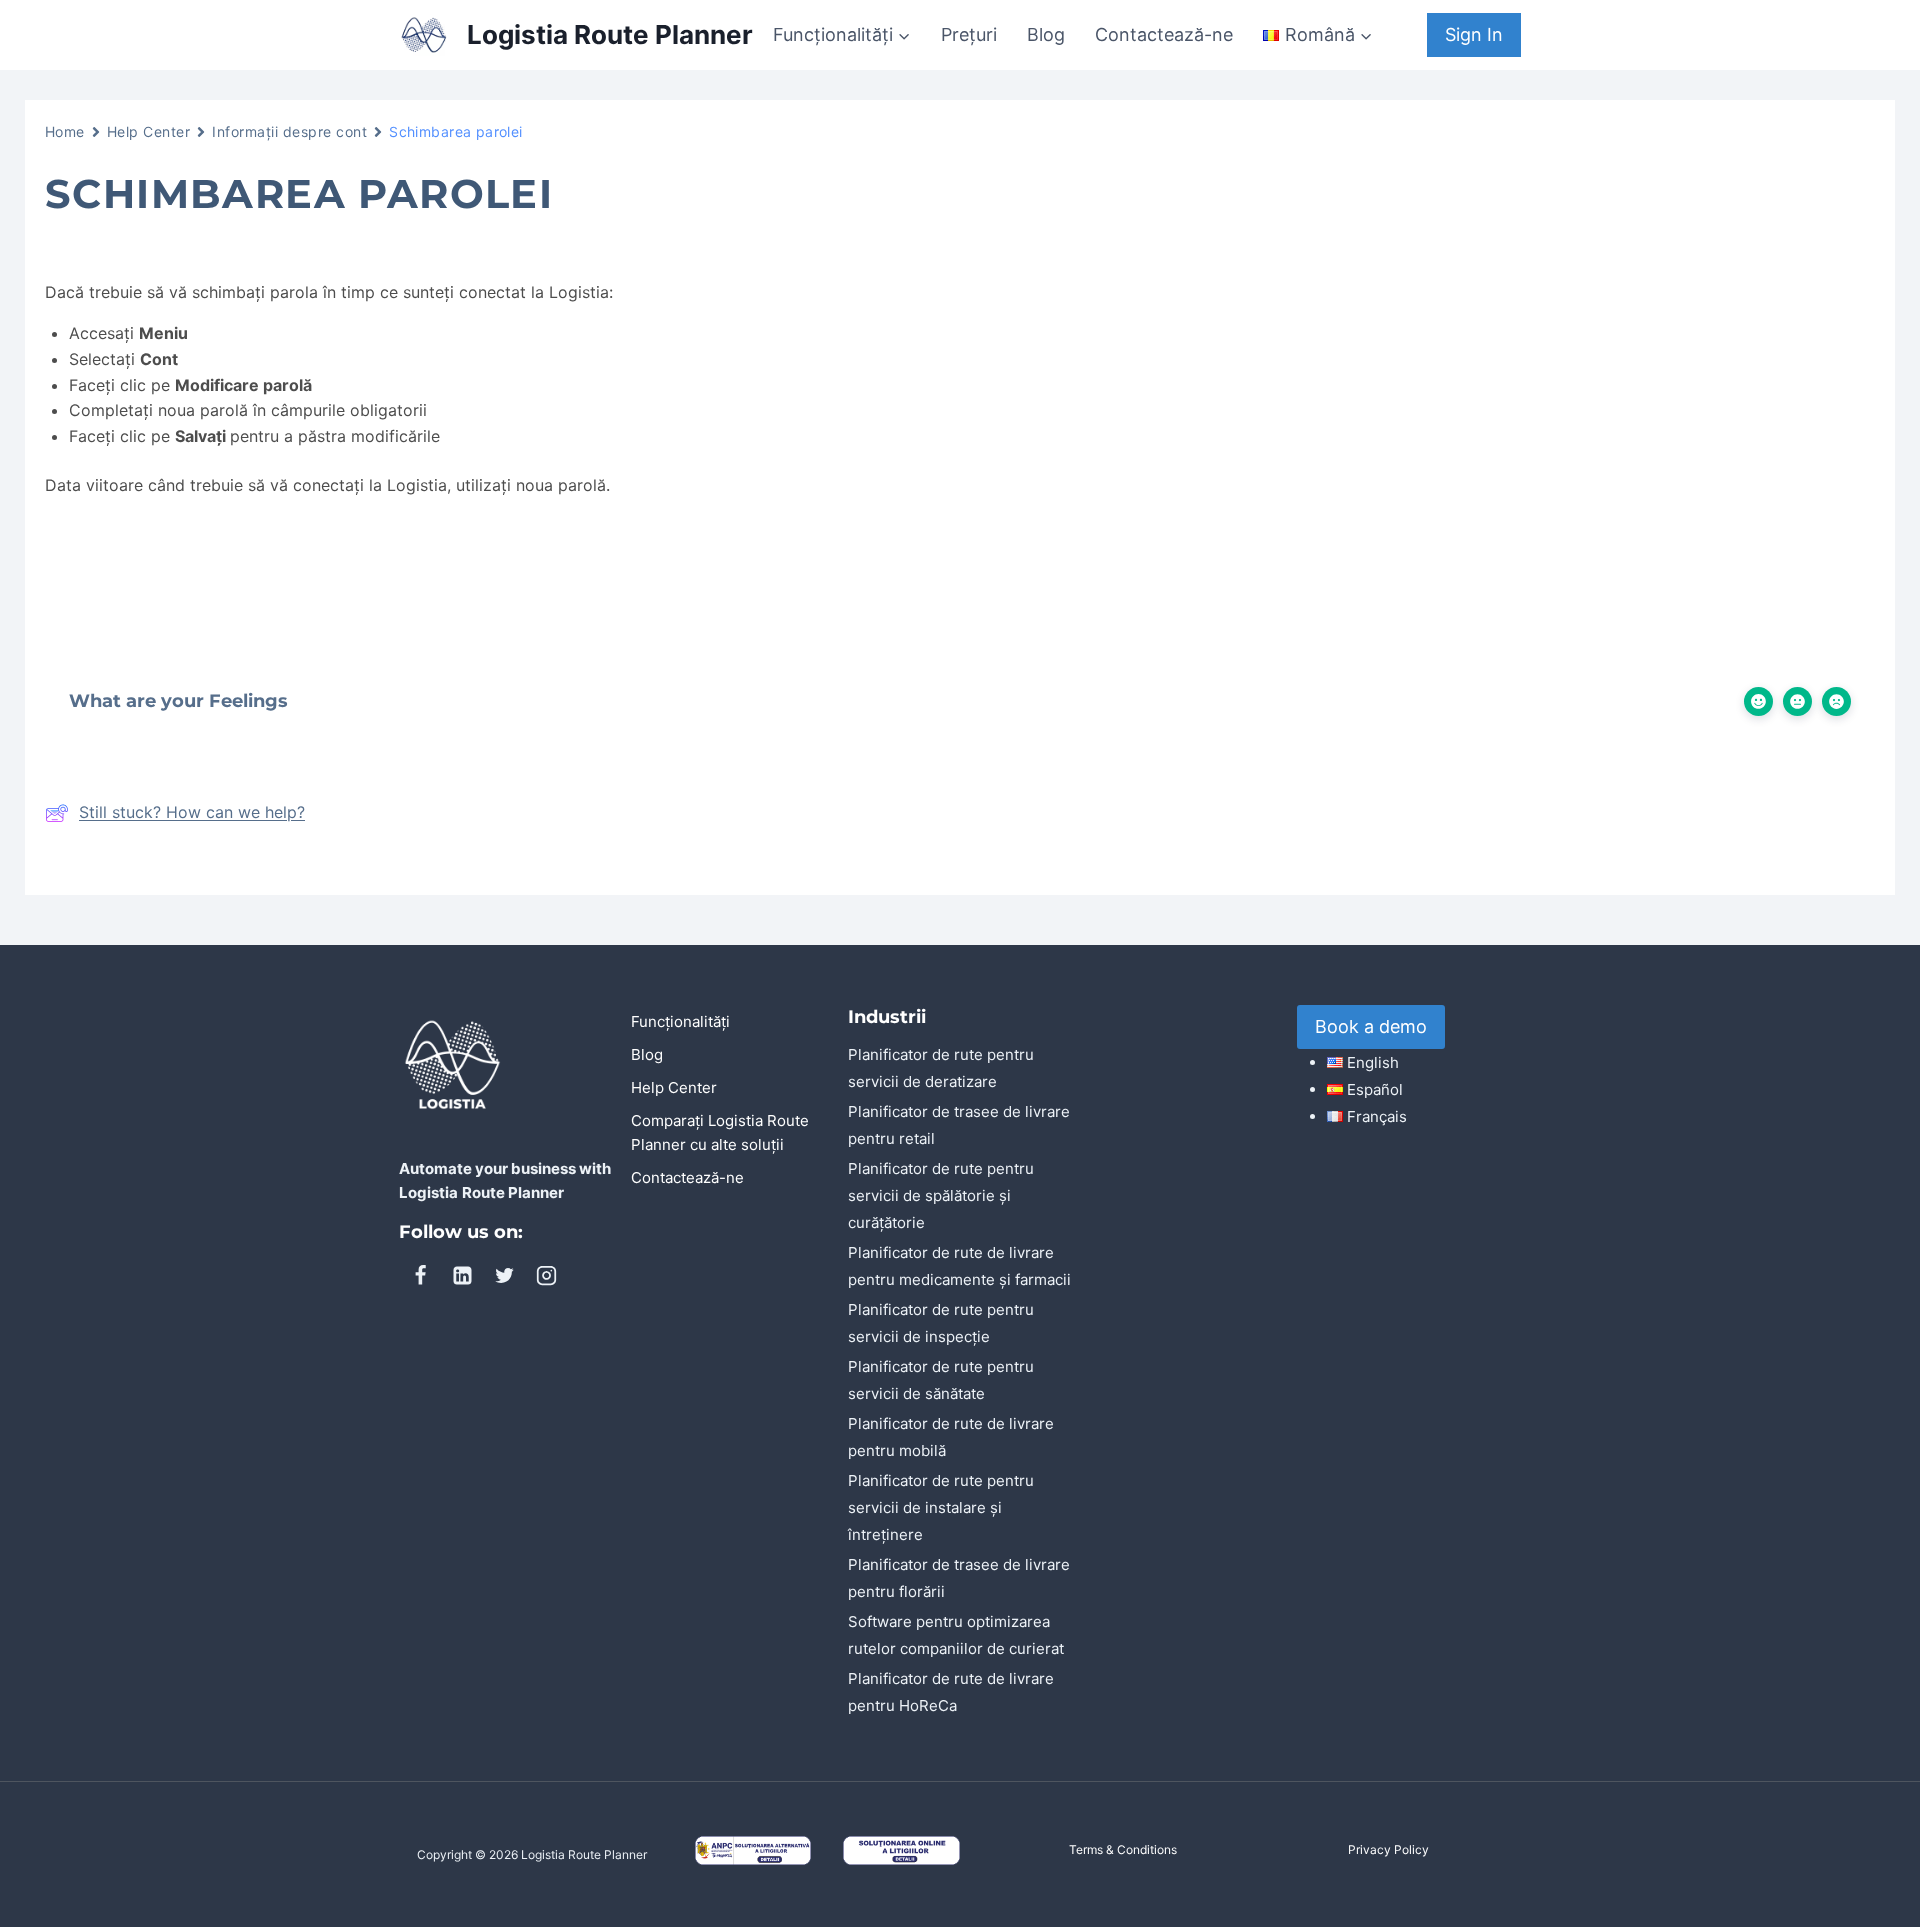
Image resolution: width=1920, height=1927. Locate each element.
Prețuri (969, 34)
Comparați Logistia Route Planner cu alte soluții (720, 1132)
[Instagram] (546, 1275)
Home (65, 131)
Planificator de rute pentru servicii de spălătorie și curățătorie (941, 1195)
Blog (1046, 34)
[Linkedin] (462, 1275)
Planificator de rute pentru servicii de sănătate (941, 1380)
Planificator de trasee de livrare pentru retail (959, 1125)
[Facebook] (420, 1275)
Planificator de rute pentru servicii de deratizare (941, 1068)
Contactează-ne (1164, 34)
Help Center (148, 131)
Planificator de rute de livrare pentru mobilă (951, 1437)
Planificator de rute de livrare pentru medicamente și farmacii (959, 1266)
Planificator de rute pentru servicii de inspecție (941, 1323)
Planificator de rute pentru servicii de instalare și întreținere (941, 1507)
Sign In (1474, 34)
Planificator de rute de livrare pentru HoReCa (951, 1692)
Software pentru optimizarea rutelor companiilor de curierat (956, 1635)
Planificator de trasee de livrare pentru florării (959, 1578)
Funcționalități (680, 1021)
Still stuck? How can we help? (192, 812)
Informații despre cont (289, 131)
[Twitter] (504, 1275)
